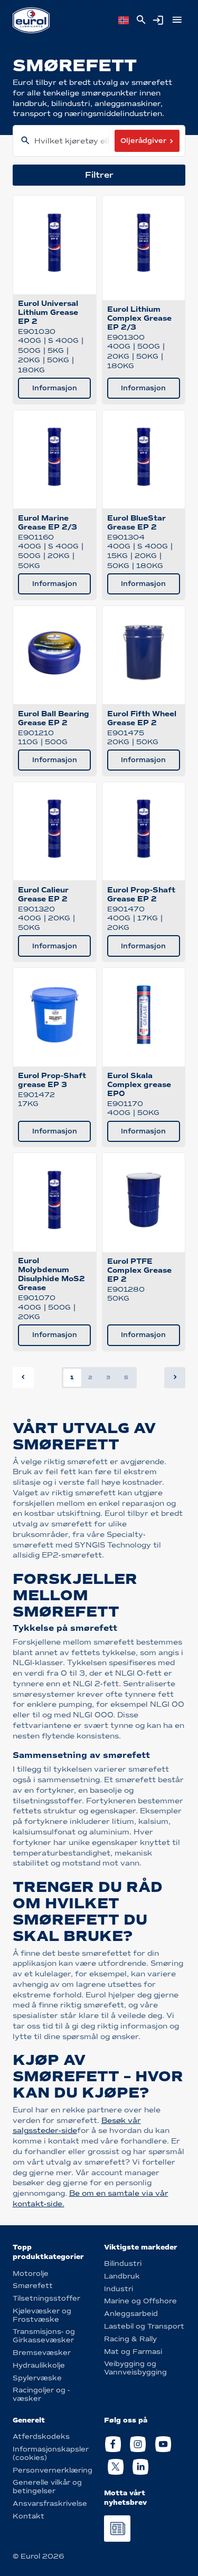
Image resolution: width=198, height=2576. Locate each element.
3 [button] (108, 1377)
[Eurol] (31, 20)
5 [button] (126, 1377)
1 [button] (72, 1377)
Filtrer (99, 175)
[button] (175, 1378)
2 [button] (90, 1377)
